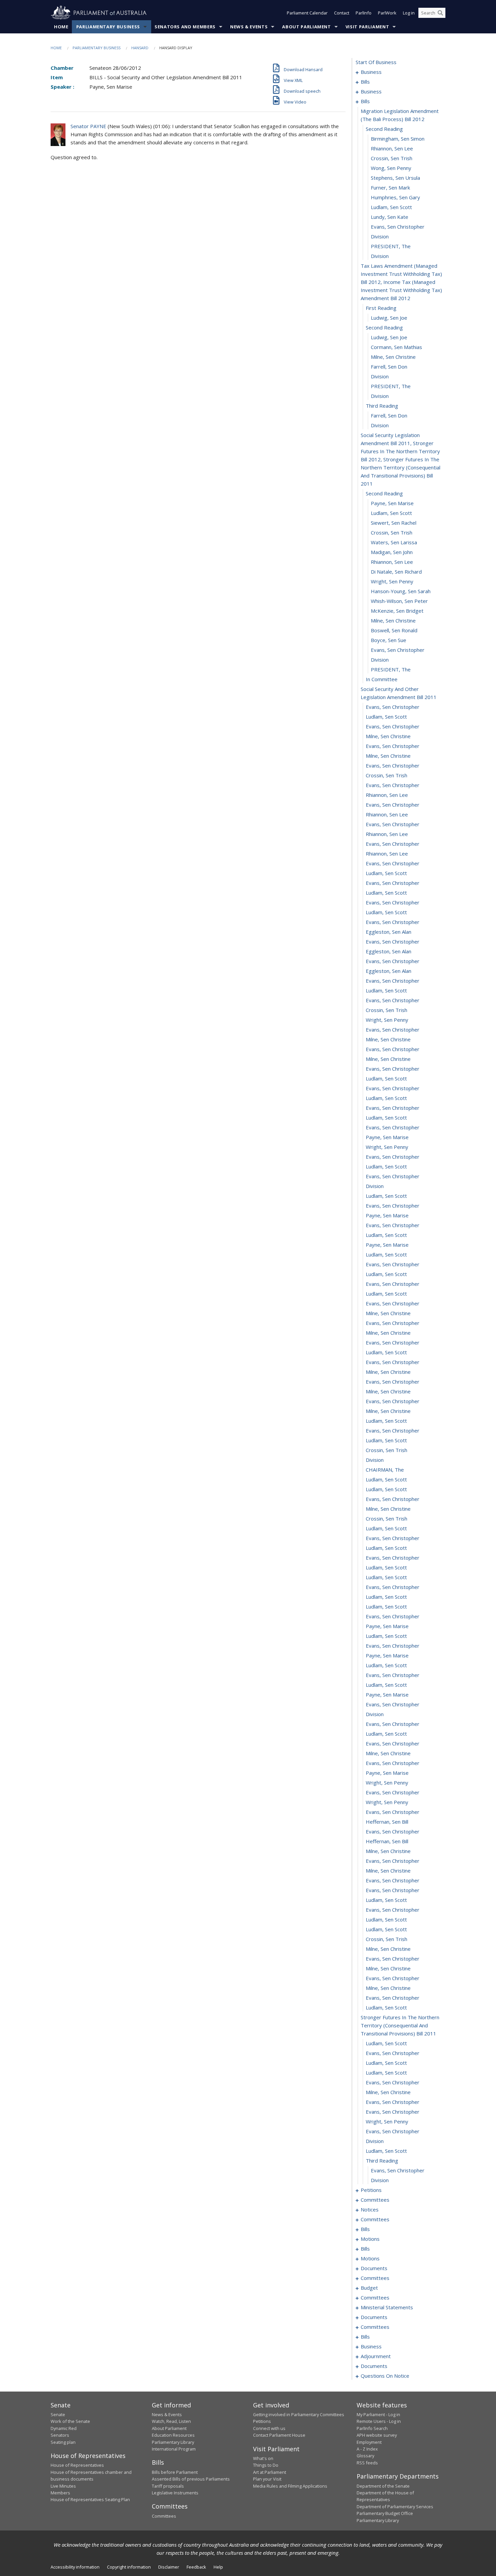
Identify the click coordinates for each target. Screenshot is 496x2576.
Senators (60, 2435)
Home (61, 27)
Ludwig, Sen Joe (389, 318)
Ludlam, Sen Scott (391, 207)
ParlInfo (364, 13)
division (380, 236)
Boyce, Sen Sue (389, 640)
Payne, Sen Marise (392, 503)
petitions (371, 2190)
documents (374, 2268)
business (371, 72)
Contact (342, 13)
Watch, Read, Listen (171, 2421)
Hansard (140, 48)
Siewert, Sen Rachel (394, 523)
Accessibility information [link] (75, 2567)
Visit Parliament (367, 27)
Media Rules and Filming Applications (290, 2486)
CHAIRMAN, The (385, 1470)
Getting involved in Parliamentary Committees (299, 2414)
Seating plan (63, 2442)
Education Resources (173, 2435)
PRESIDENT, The (391, 246)
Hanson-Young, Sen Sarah (401, 591)
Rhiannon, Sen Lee (392, 148)
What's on (263, 2458)
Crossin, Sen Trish (392, 158)
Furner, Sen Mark (390, 187)
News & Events (249, 27)
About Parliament (306, 27)
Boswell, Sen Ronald (394, 630)
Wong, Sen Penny (391, 168)
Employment (369, 2442)
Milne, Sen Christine (393, 357)
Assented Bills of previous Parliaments (191, 2479)
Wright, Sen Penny (392, 581)
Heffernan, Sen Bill (387, 1822)
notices (370, 2209)
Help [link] (218, 2567)
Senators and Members (185, 27)
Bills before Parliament (175, 2472)
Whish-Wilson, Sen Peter (399, 601)
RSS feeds (367, 2463)
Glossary (365, 2456)
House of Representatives (77, 2465)
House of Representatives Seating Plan (90, 2499)
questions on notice (385, 2376)
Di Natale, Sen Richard (396, 572)
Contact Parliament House (279, 2435)
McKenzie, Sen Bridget (397, 611)
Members (60, 2493)
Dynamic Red (64, 2428)
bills (365, 82)
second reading (384, 129)
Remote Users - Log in (379, 2421)
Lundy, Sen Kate (390, 217)
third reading (382, 406)
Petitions (262, 2421)
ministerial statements (387, 2307)
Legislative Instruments (175, 2493)
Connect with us (269, 2428)
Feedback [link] (196, 2567)
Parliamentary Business (108, 27)
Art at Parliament (270, 2472)
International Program (174, 2449)
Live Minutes (63, 2486)
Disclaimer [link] (169, 2567)
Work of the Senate (70, 2421)
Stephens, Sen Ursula (395, 178)
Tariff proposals (168, 2486)
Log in (409, 13)
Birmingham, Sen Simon (398, 139)
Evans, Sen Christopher (398, 227)
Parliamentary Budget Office (385, 2513)
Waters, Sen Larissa (394, 542)
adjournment (376, 2356)
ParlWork (387, 13)
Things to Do (266, 2465)
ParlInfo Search (372, 2428)
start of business (376, 62)
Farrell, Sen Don (389, 367)
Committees (164, 2516)
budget (369, 2288)
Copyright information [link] (129, 2567)
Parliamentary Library (173, 2442)
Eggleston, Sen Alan (389, 932)
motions (370, 2239)
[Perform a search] (440, 13)
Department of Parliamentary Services (395, 2507)
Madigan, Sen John (392, 552)
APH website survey (377, 2435)
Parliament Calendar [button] (307, 13)
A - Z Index (367, 2449)
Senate (58, 2414)
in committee (382, 679)
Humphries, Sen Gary (395, 197)
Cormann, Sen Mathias (396, 347)
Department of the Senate (383, 2486)
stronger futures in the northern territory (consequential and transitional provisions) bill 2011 (400, 2025)
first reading (381, 308)
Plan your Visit (267, 2479)
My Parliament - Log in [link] (378, 2414)
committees (375, 2200)
